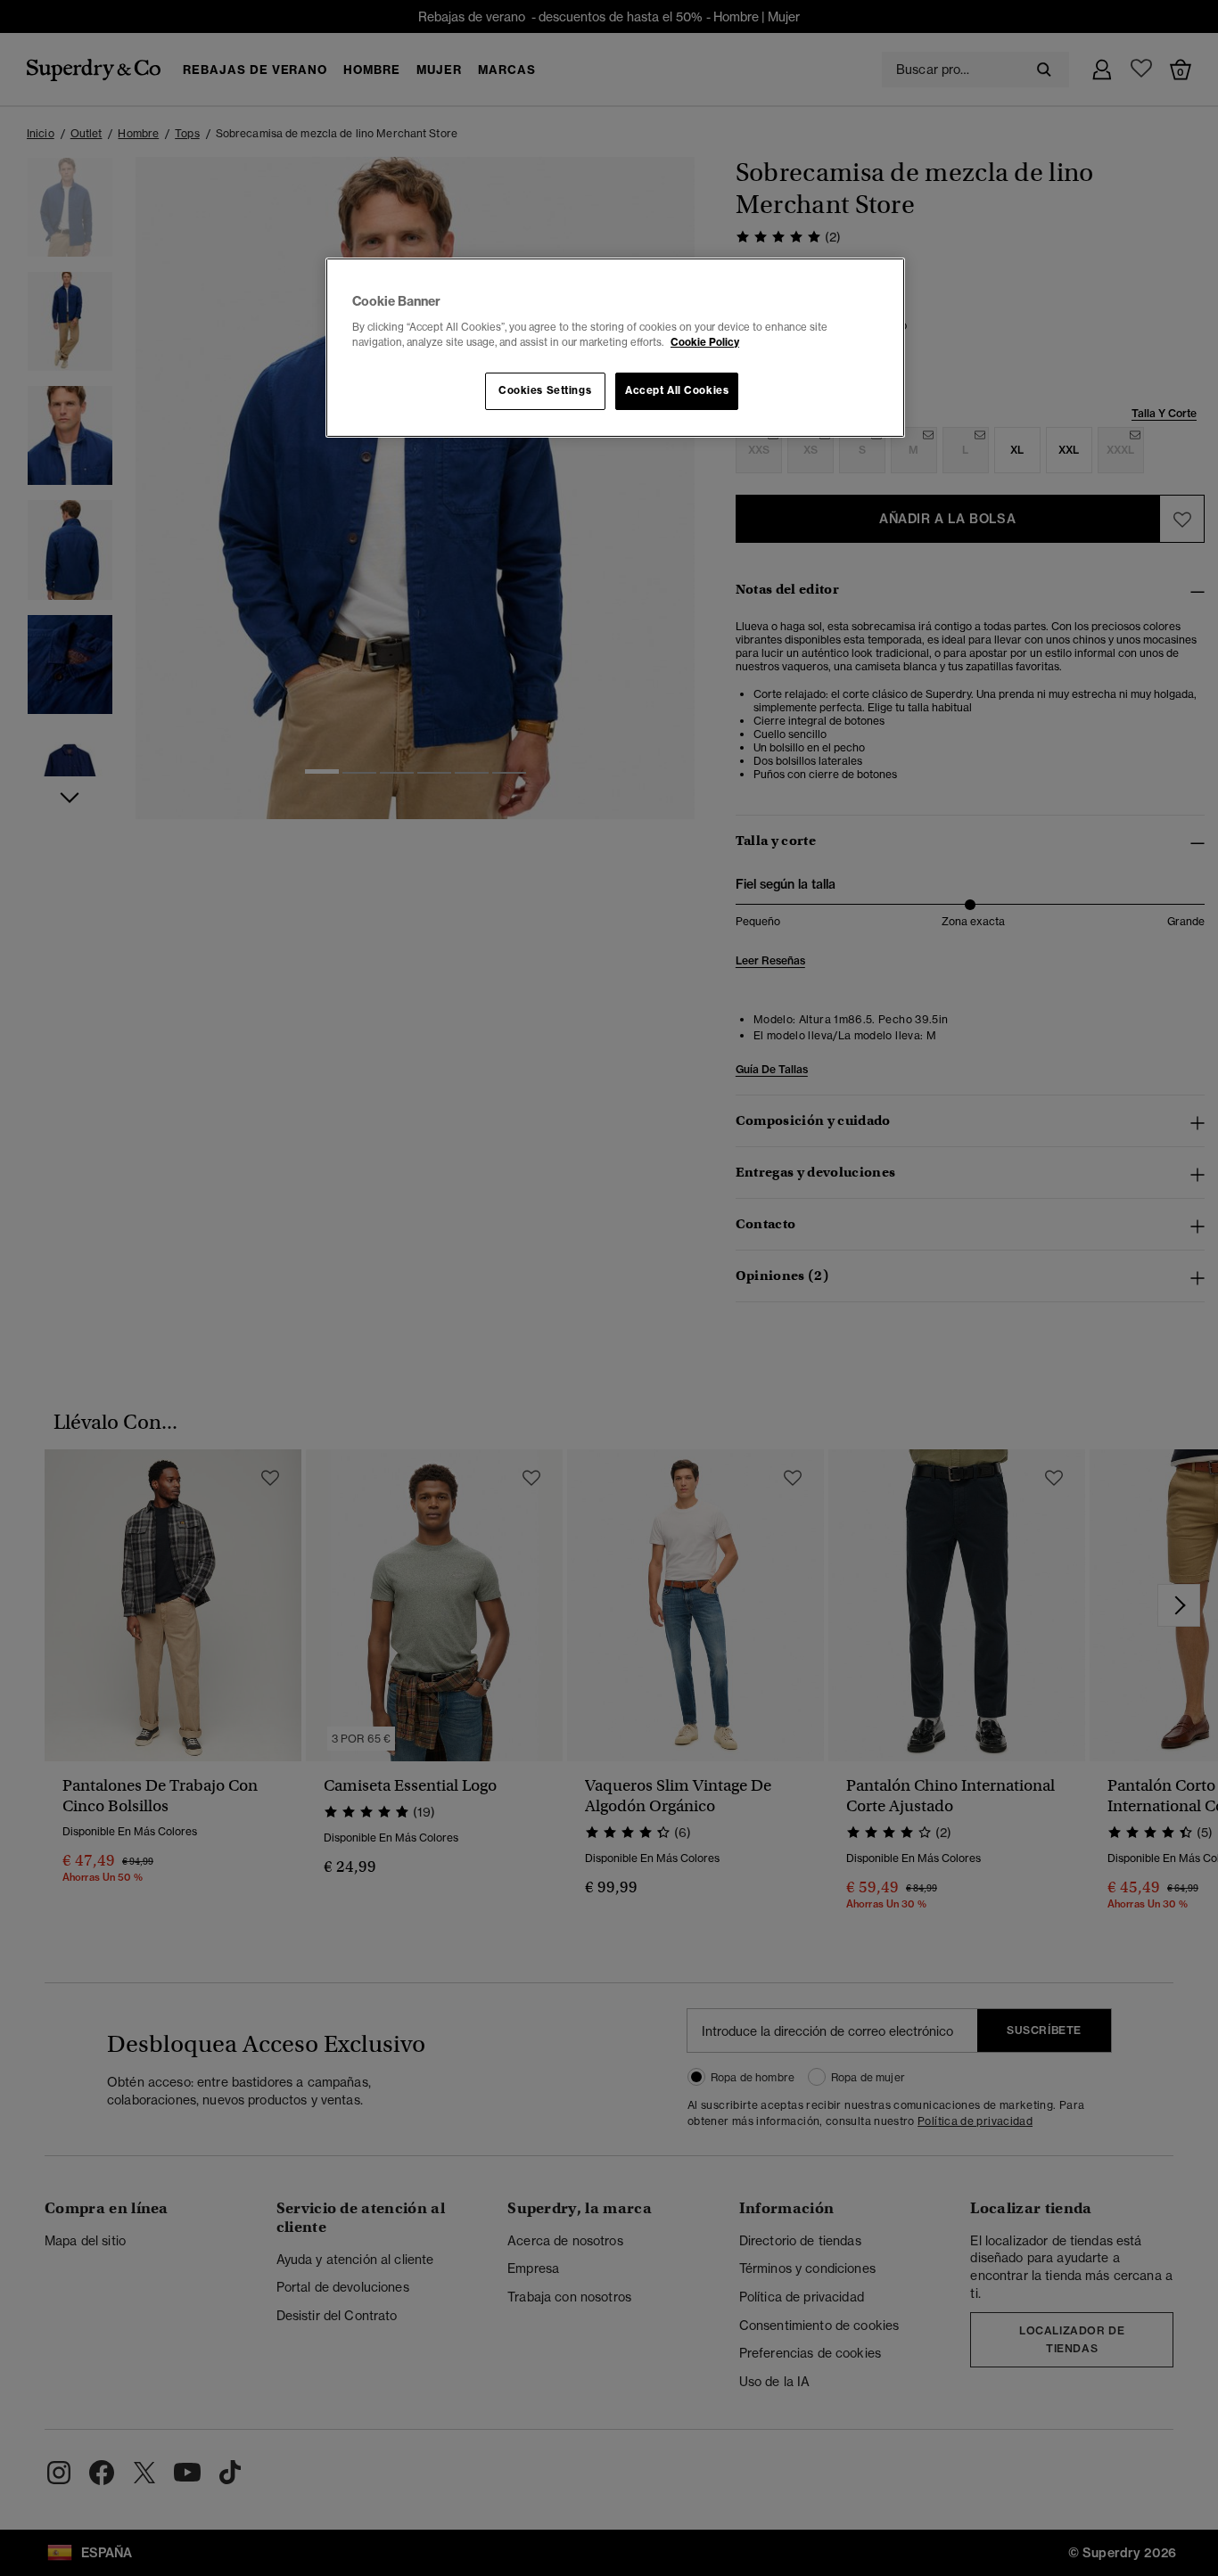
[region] (615, 348)
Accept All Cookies (677, 390)
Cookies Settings (545, 390)
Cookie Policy (705, 342)
